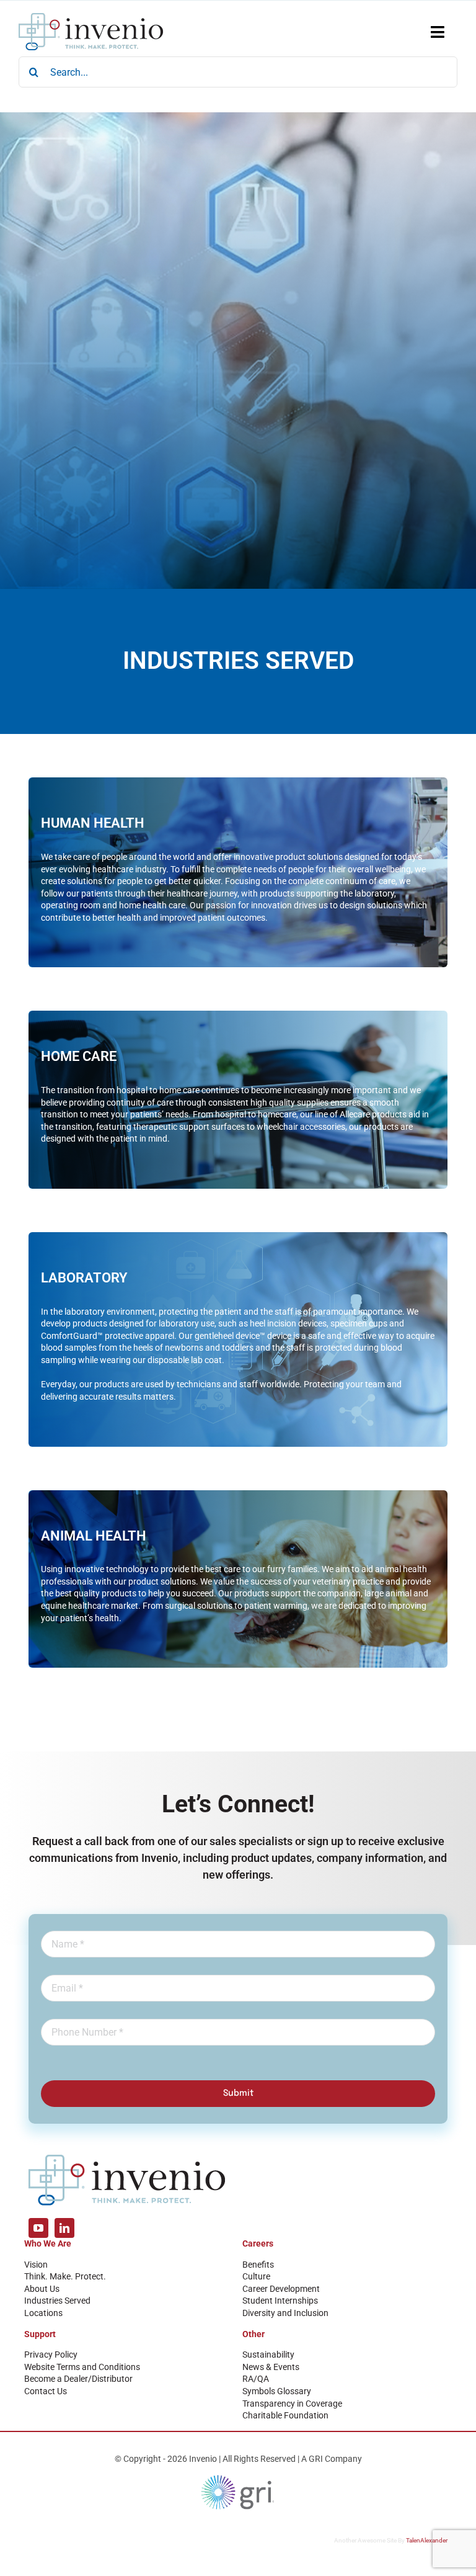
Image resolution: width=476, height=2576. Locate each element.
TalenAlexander (427, 2540)
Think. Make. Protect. (65, 2276)
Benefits (258, 2265)
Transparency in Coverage (292, 2404)
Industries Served (57, 2301)
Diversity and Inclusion (285, 2313)
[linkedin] (64, 2228)
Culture (256, 2276)
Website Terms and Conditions (82, 2367)
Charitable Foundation (285, 2415)
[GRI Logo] (238, 2478)
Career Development (281, 2289)
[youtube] (38, 2228)
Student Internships (280, 2301)
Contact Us (46, 2391)
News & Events (271, 2367)
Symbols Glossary (277, 2391)
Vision (36, 2265)
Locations (43, 2313)
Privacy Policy (51, 2355)
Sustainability (268, 2355)
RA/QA (256, 2379)
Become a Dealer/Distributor (78, 2379)
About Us (42, 2289)
